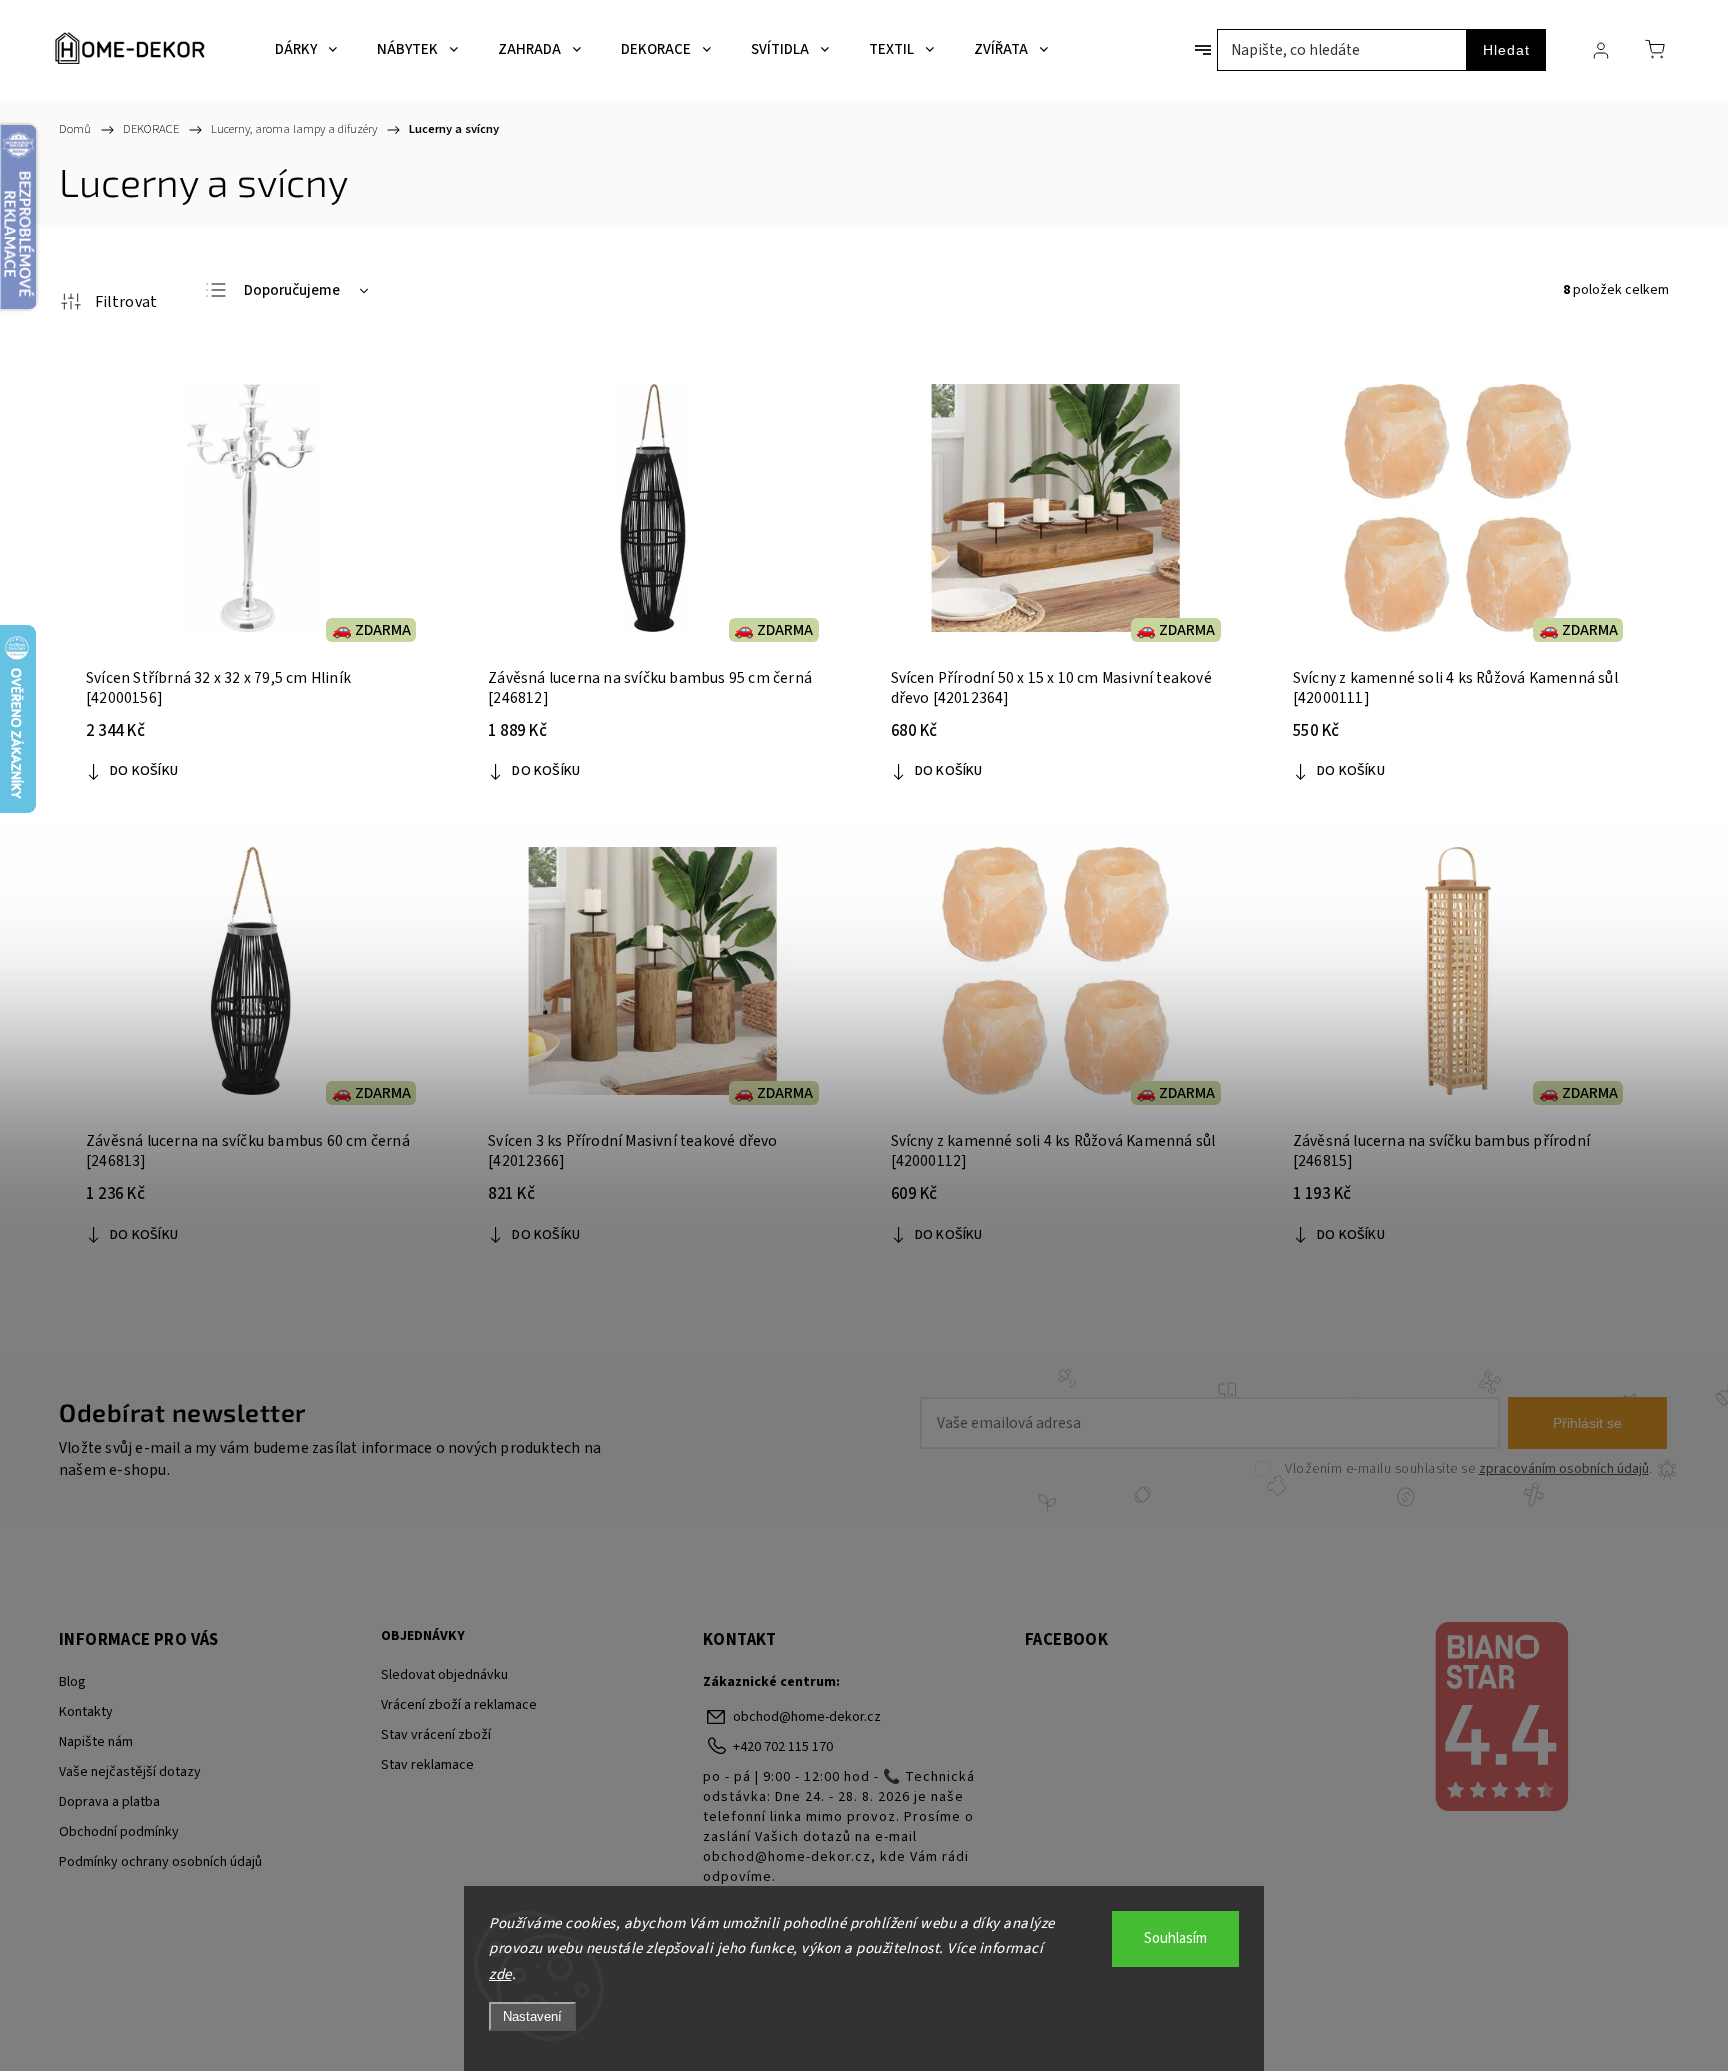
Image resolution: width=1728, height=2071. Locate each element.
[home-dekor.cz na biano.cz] (1500, 1719)
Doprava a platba (109, 1802)
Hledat (1506, 50)
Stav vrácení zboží (436, 1735)
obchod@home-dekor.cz (807, 1717)
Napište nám (96, 1742)
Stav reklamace (427, 1765)
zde (500, 1974)
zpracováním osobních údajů (1564, 1469)
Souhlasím (1175, 1938)
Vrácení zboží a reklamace (459, 1705)
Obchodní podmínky (119, 1832)
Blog (72, 1682)
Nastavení (532, 2016)
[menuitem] (306, 50)
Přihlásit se (1587, 1423)
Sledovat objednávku (444, 1675)
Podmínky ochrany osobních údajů (160, 1862)
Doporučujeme (292, 290)
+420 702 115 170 (783, 1747)
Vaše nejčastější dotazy (130, 1772)
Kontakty (86, 1712)
